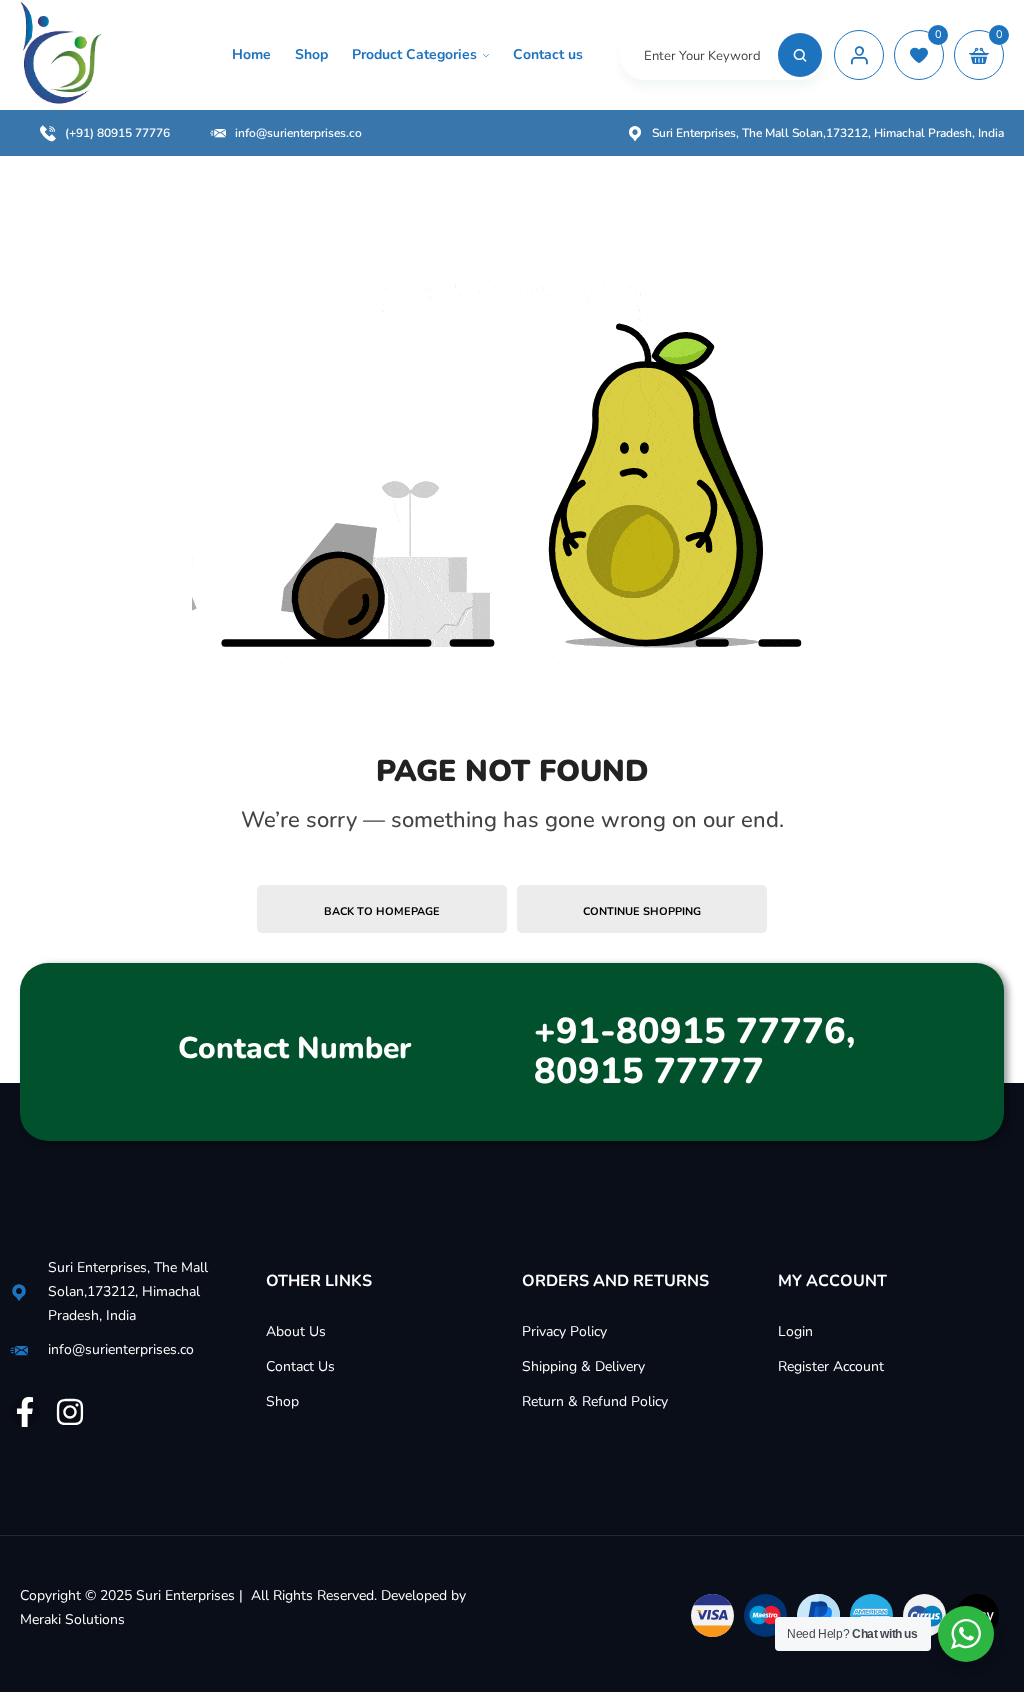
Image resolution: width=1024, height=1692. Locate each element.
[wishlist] (919, 55)
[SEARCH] (800, 55)
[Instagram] (70, 1412)
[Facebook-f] (25, 1412)
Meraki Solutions (72, 1619)
